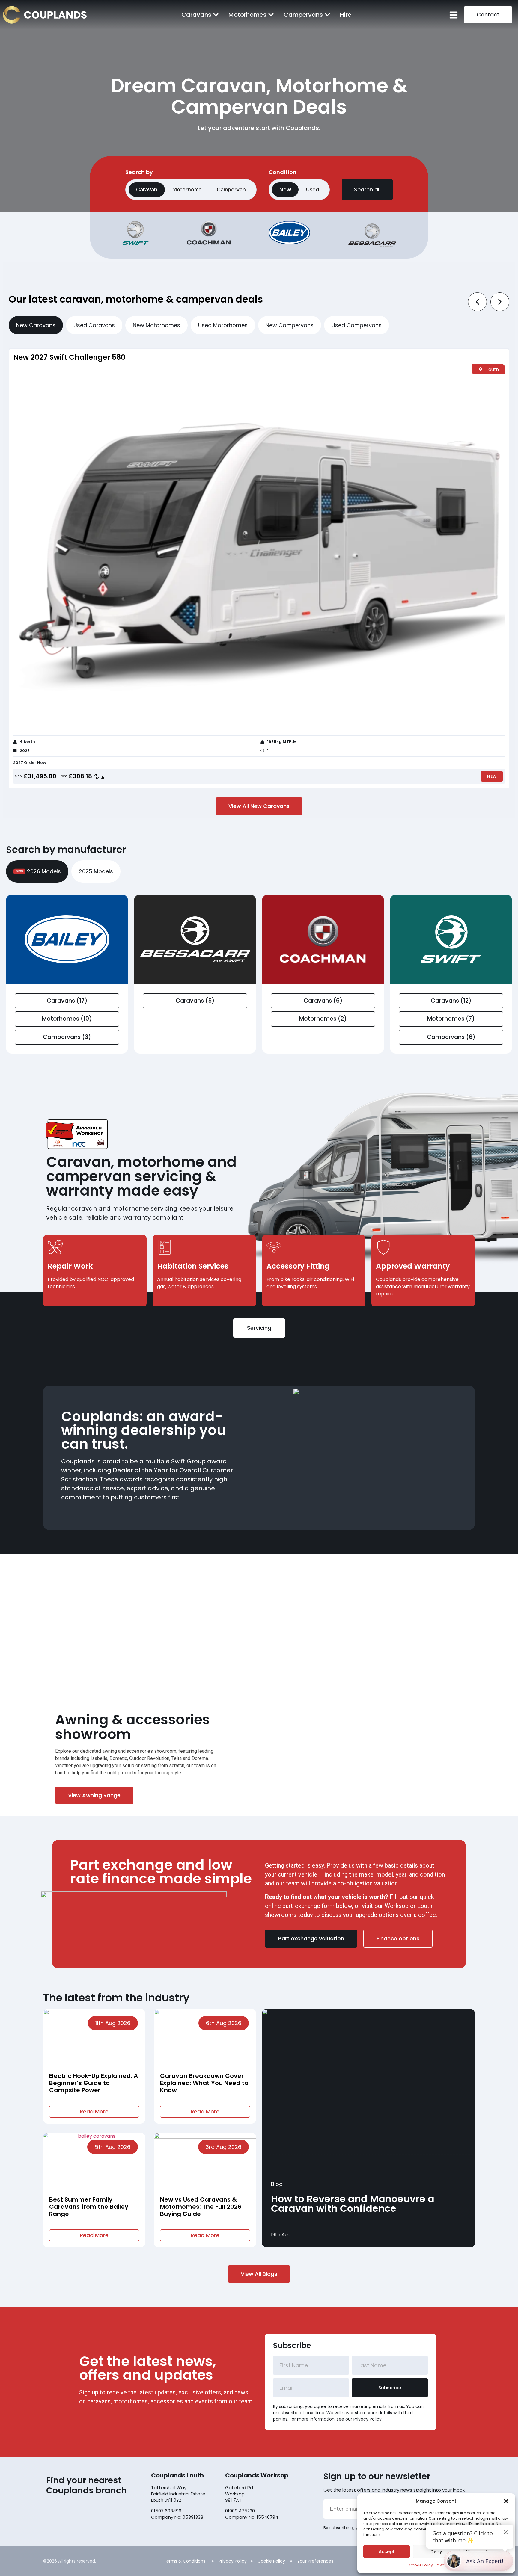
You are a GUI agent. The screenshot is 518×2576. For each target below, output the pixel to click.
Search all (367, 189)
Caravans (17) (67, 1001)
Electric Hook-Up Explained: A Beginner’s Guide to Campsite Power (94, 2083)
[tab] (36, 325)
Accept (387, 2552)
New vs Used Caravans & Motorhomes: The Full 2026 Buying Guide (201, 2207)
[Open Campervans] (327, 15)
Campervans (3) (67, 1037)
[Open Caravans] (216, 15)
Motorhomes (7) (451, 1019)
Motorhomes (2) (323, 1019)
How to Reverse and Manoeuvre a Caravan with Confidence (353, 2203)
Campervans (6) (451, 1037)
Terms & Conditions (185, 2561)
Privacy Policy (233, 2561)
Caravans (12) (451, 1001)
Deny (436, 2552)
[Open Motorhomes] (271, 15)
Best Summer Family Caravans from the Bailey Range (89, 2207)
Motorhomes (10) (67, 1019)
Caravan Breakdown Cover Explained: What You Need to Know (204, 2083)
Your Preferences (315, 2561)
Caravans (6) (323, 1001)
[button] (506, 2501)
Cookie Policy (421, 2565)
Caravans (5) (195, 1001)
